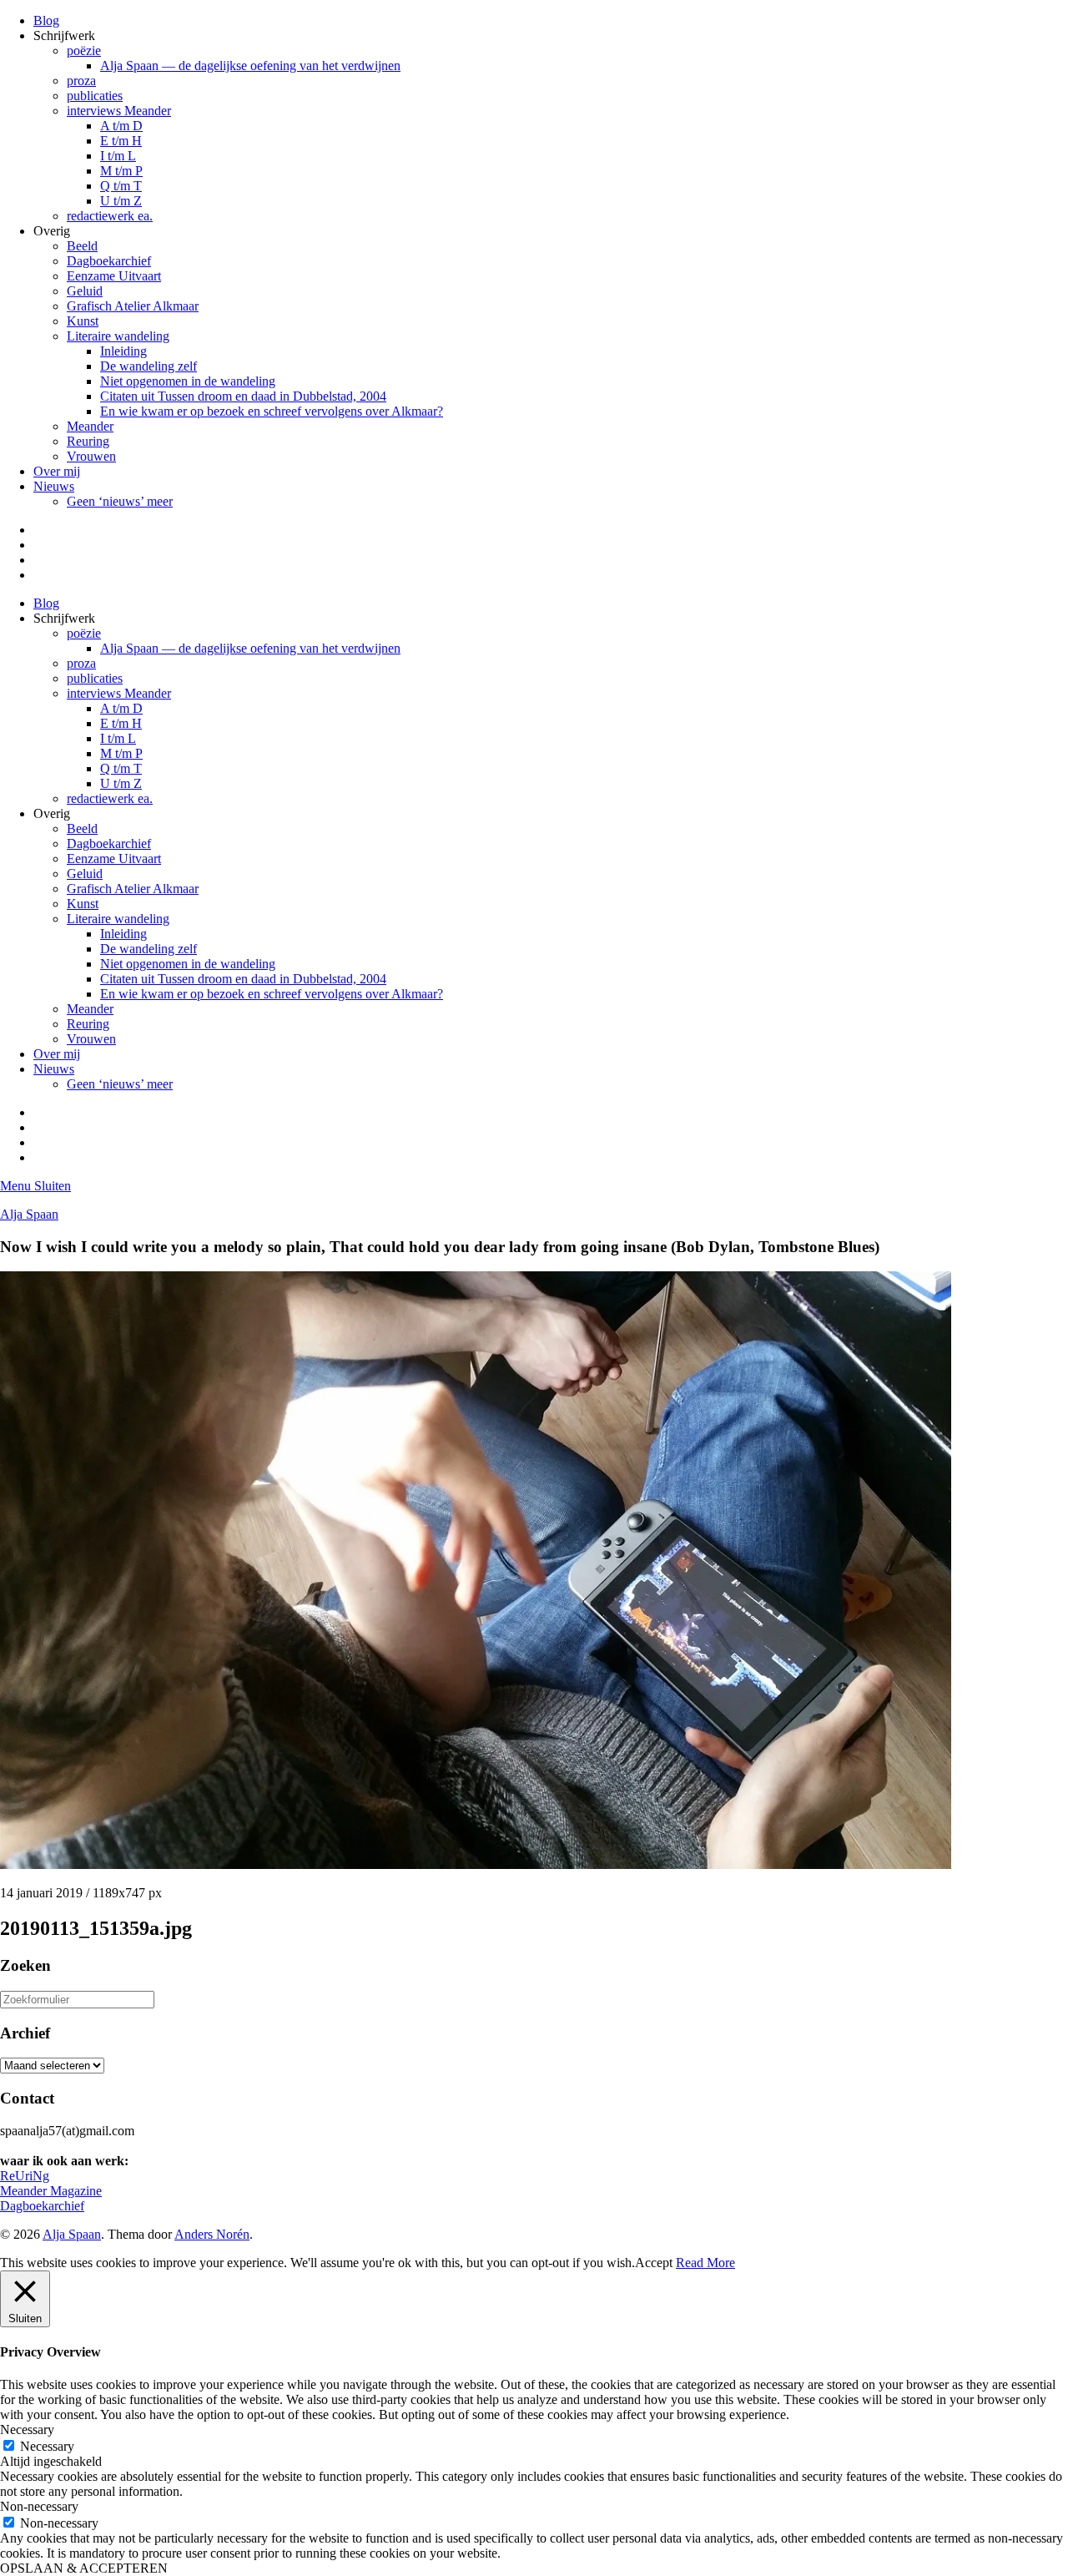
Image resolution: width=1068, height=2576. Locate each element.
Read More (705, 2263)
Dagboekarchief (109, 261)
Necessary (47, 2446)
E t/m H (121, 141)
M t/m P (121, 171)
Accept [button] (654, 2263)
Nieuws (54, 486)
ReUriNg (25, 2176)
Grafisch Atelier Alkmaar (133, 306)
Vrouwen (91, 456)
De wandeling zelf (149, 366)
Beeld (82, 246)
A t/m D (121, 126)
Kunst (83, 321)
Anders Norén (212, 2234)
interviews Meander (119, 111)
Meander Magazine (51, 2191)
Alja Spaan (29, 1214)
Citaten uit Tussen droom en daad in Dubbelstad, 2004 (243, 396)
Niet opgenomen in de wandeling (188, 381)
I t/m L (118, 156)
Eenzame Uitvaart (114, 276)
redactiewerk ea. (110, 216)
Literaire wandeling (118, 336)
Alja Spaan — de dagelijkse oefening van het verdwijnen (250, 66)
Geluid (85, 291)
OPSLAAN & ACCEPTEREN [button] (84, 2568)
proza (81, 81)
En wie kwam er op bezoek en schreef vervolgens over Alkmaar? (272, 411)
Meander (90, 426)
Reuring (88, 441)
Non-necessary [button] (39, 2506)
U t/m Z (121, 201)
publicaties (95, 96)
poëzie (84, 51)
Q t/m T (121, 186)
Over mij (57, 471)
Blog (46, 20)
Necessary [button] (27, 2430)
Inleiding (123, 351)
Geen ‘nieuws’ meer (120, 501)
